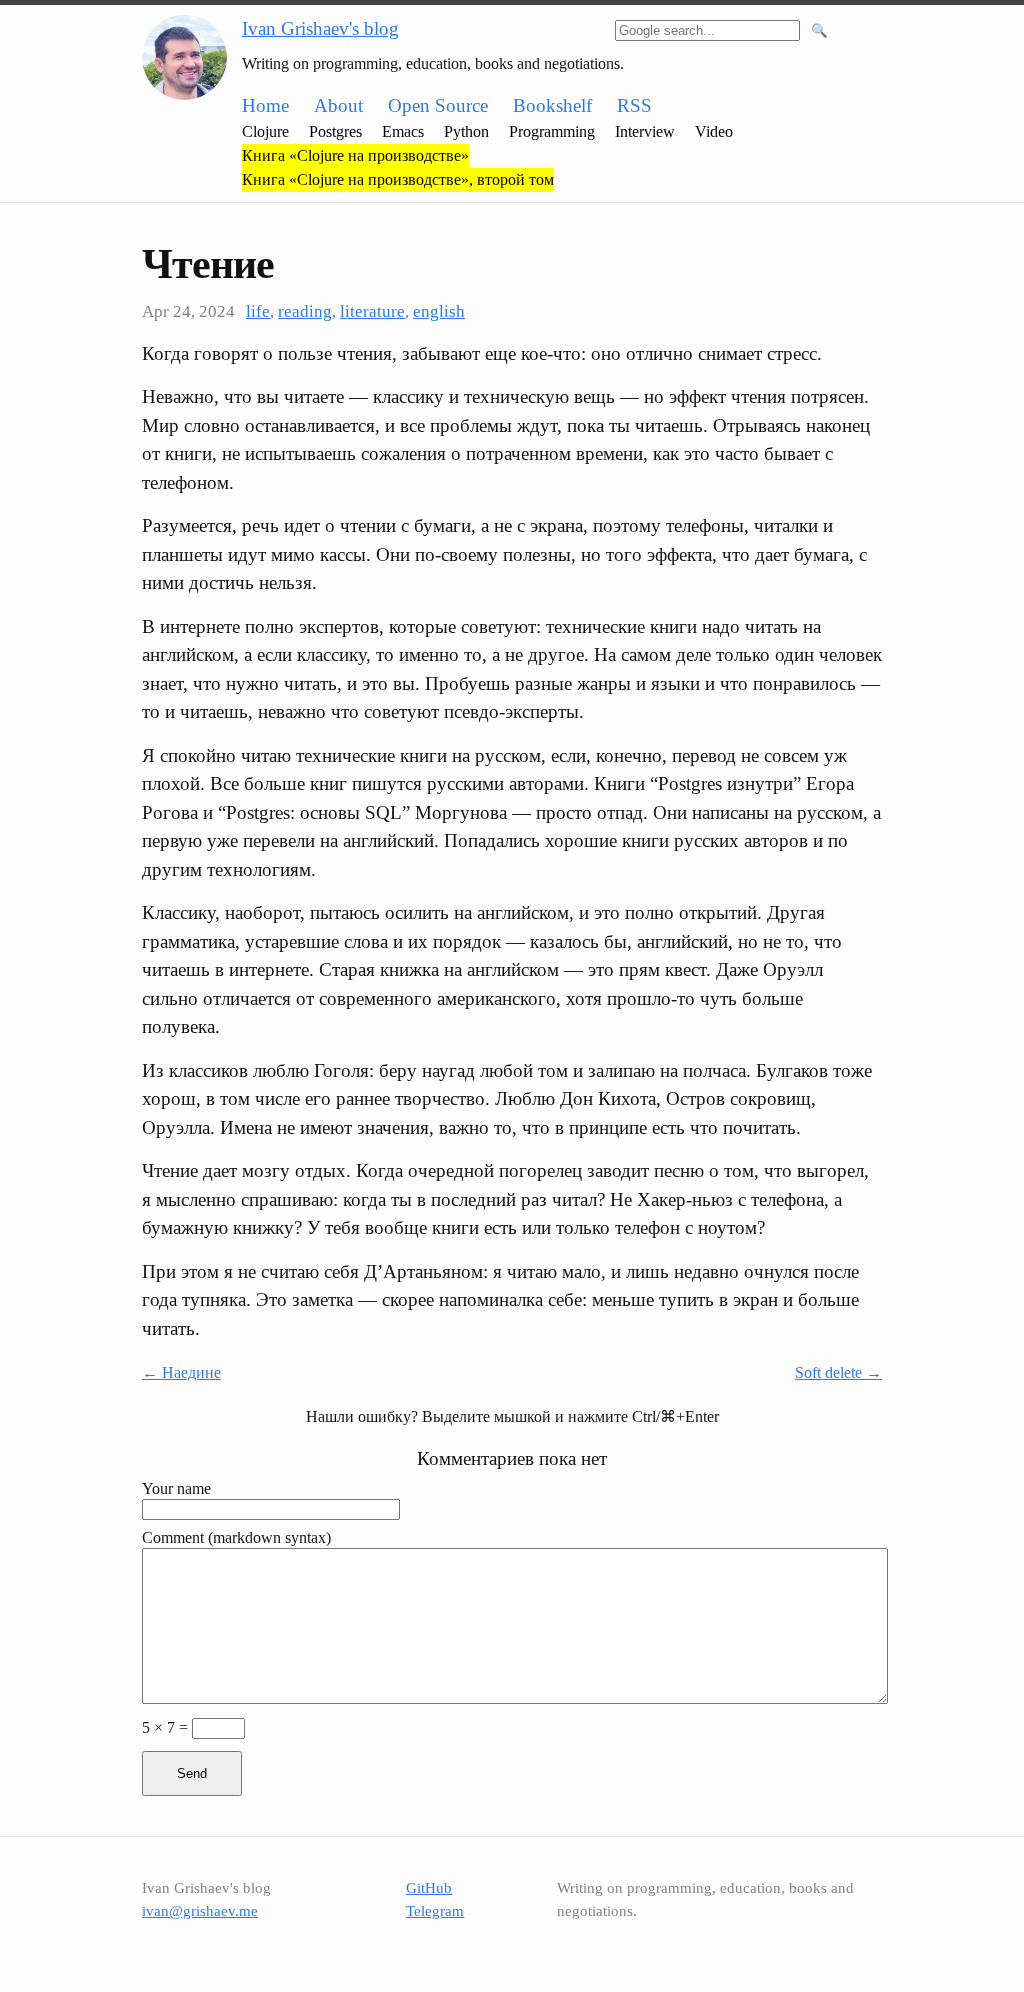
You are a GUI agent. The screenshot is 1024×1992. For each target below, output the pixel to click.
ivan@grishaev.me (200, 1911)
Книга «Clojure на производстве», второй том (398, 179)
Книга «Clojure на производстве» (355, 155)
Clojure (265, 131)
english (439, 311)
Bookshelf (552, 105)
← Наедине (181, 1372)
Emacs (403, 131)
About (338, 105)
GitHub (429, 1888)
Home (265, 105)
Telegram (435, 1911)
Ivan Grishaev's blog (320, 28)
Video (714, 131)
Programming (552, 131)
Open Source (438, 105)
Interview (645, 131)
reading (305, 311)
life (258, 311)
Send (192, 1773)
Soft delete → (838, 1372)
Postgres (335, 131)
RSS (634, 105)
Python (466, 131)
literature (372, 311)
